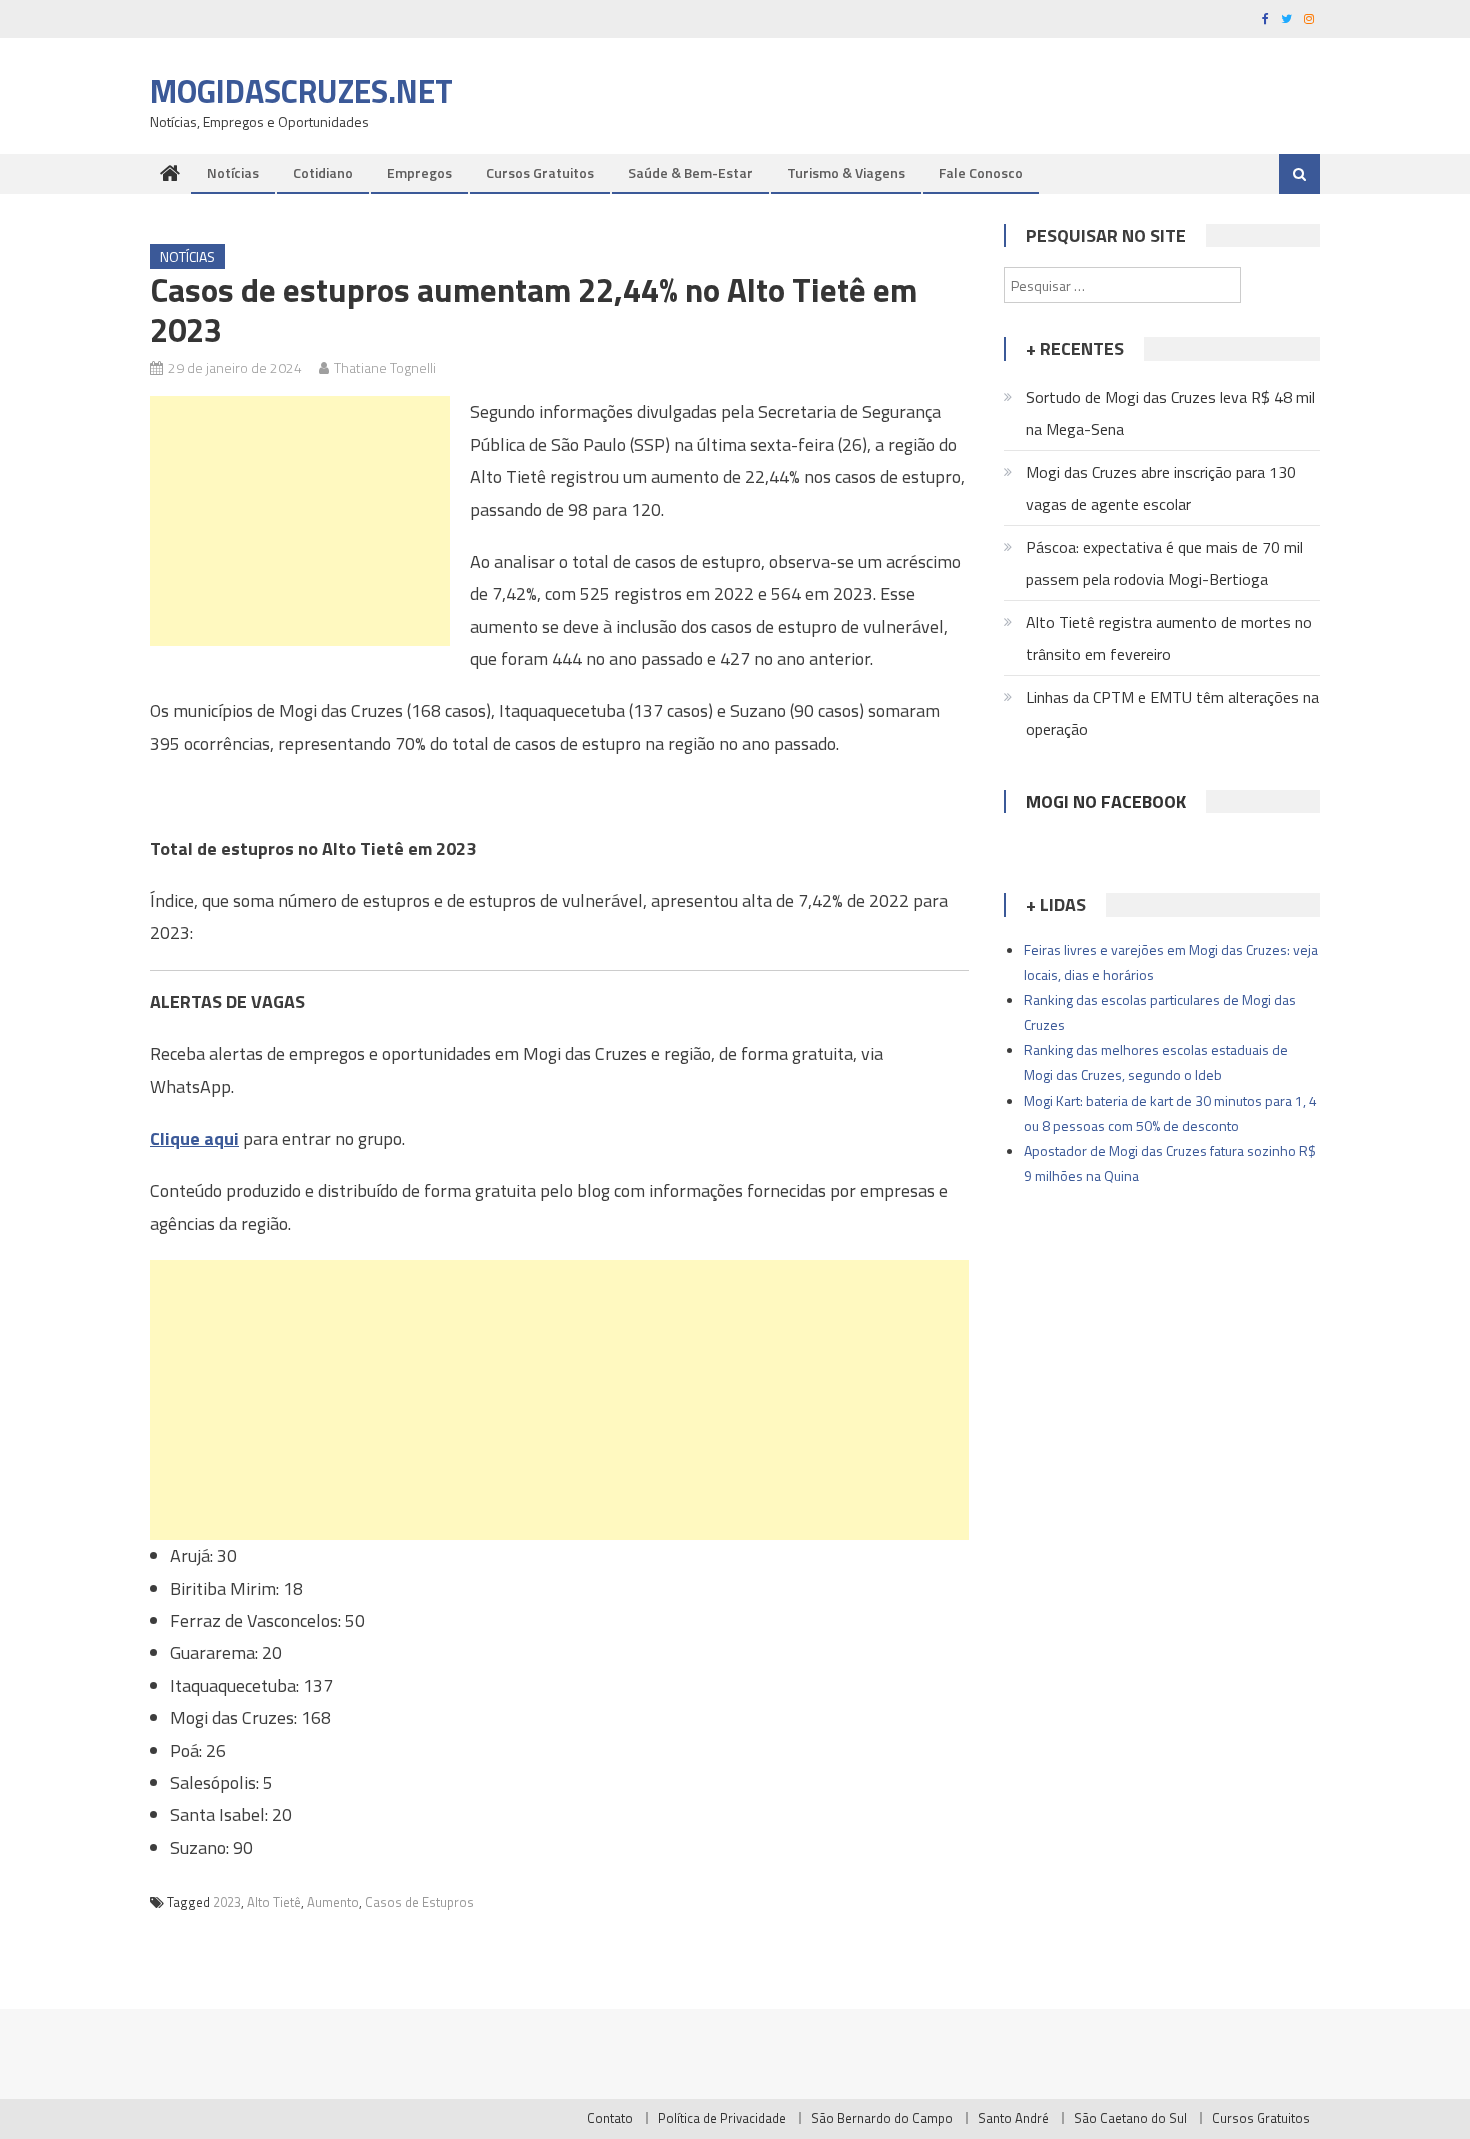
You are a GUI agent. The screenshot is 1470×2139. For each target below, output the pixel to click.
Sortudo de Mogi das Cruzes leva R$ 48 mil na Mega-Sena (1170, 413)
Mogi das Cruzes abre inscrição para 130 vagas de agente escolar (1161, 488)
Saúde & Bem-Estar (690, 172)
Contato (610, 2118)
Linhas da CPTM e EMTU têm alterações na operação (1172, 713)
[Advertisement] (300, 521)
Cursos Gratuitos (540, 172)
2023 (227, 1902)
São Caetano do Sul (1130, 2118)
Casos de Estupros (419, 1902)
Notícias (233, 172)
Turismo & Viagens (846, 172)
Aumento (333, 1902)
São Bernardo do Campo (882, 2118)
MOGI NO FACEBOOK (1106, 801)
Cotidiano (323, 172)
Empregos (419, 172)
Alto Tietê (274, 1902)
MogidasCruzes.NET (301, 91)
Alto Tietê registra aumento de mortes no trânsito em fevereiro (1169, 638)
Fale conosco (981, 172)
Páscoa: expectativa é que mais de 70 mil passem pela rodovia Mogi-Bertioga (1164, 563)
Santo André (1013, 2118)
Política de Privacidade (722, 2118)
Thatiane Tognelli (385, 367)
